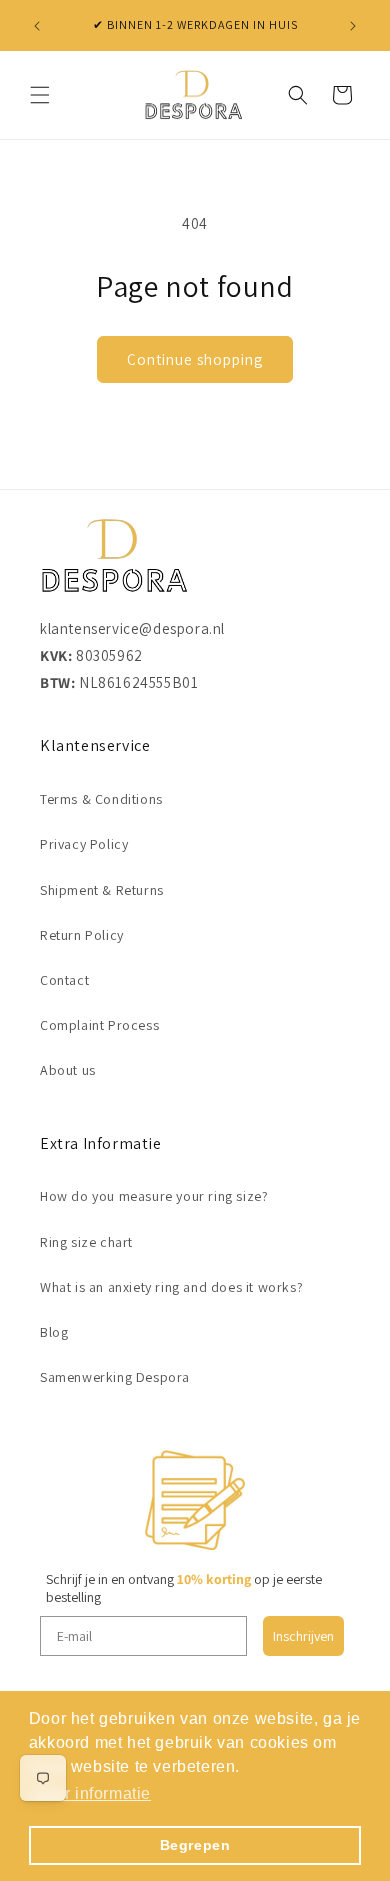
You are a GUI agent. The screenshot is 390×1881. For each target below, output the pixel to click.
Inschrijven (303, 1636)
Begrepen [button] (195, 1845)
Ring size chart (86, 1242)
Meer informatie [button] (91, 1793)
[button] (40, 95)
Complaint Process (99, 1025)
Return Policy (82, 935)
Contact (64, 980)
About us (68, 1070)
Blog (54, 1332)
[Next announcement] (353, 26)
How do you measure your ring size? (154, 1196)
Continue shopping (195, 359)
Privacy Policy (84, 844)
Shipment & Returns (102, 890)
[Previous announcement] (37, 26)
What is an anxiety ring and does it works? (171, 1287)
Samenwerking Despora (115, 1377)
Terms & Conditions (101, 799)
